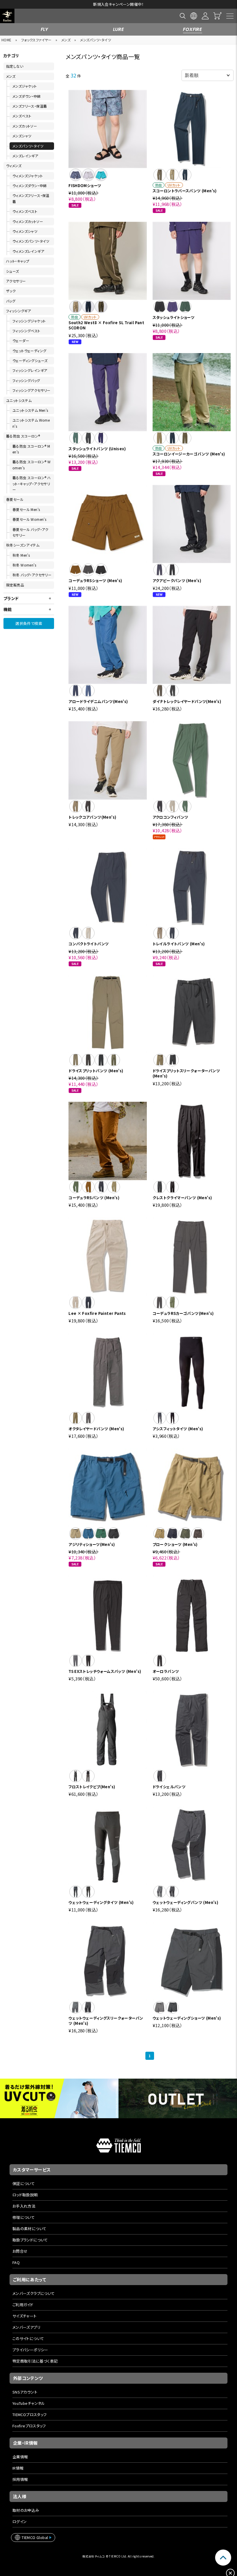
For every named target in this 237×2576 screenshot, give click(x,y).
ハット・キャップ (18, 261)
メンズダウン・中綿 (27, 96)
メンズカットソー (25, 126)
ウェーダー (21, 341)
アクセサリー (16, 281)
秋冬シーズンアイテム (23, 545)
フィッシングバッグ (26, 380)
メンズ (66, 40)
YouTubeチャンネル (29, 2403)
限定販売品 (15, 585)
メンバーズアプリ (26, 2327)
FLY (45, 29)
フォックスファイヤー (36, 40)
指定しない (15, 66)
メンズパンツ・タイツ (96, 40)
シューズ (13, 271)
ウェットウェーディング (29, 351)
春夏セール (15, 499)
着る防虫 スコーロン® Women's (32, 465)
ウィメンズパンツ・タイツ (31, 241)
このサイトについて (28, 2338)
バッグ (11, 301)
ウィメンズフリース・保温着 (31, 198)
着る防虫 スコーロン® (23, 436)
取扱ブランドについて (30, 2240)
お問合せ (20, 2251)
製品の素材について (29, 2229)
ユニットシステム (19, 400)
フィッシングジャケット (29, 321)
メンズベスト (22, 116)
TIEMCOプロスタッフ (30, 2414)
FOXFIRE (192, 29)
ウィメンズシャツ (25, 231)
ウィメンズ (14, 166)
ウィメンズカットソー (28, 221)
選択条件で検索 (29, 623)
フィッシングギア (18, 311)
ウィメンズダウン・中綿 (29, 186)
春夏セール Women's (29, 519)
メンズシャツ (22, 136)
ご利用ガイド (23, 2305)
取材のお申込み (26, 2510)
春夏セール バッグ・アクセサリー (30, 532)
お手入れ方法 (24, 2206)
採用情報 (20, 2479)
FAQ (16, 2262)
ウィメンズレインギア (28, 251)
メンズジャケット (25, 86)
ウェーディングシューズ (30, 360)
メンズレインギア (25, 156)
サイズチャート (25, 2316)
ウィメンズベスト (25, 211)
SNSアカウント (25, 2392)
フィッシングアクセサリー (32, 390)
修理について (24, 2217)
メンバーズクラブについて (34, 2293)
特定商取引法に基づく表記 (35, 2361)
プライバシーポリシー (30, 2350)
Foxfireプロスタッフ (29, 2426)
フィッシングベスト (26, 331)
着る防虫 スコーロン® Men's (31, 449)
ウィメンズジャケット (28, 176)
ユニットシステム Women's (31, 423)
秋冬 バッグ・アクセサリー (32, 575)
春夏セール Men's (26, 509)
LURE (119, 29)
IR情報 (18, 2468)
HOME (7, 40)
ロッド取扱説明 (25, 2195)
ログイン (20, 2521)
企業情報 (20, 2457)
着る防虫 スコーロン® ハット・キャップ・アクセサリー (32, 484)
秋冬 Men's (21, 555)
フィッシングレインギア (30, 370)
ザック (11, 291)
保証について (24, 2183)
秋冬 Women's (24, 565)
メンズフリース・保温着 (30, 106)
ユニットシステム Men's (30, 410)
